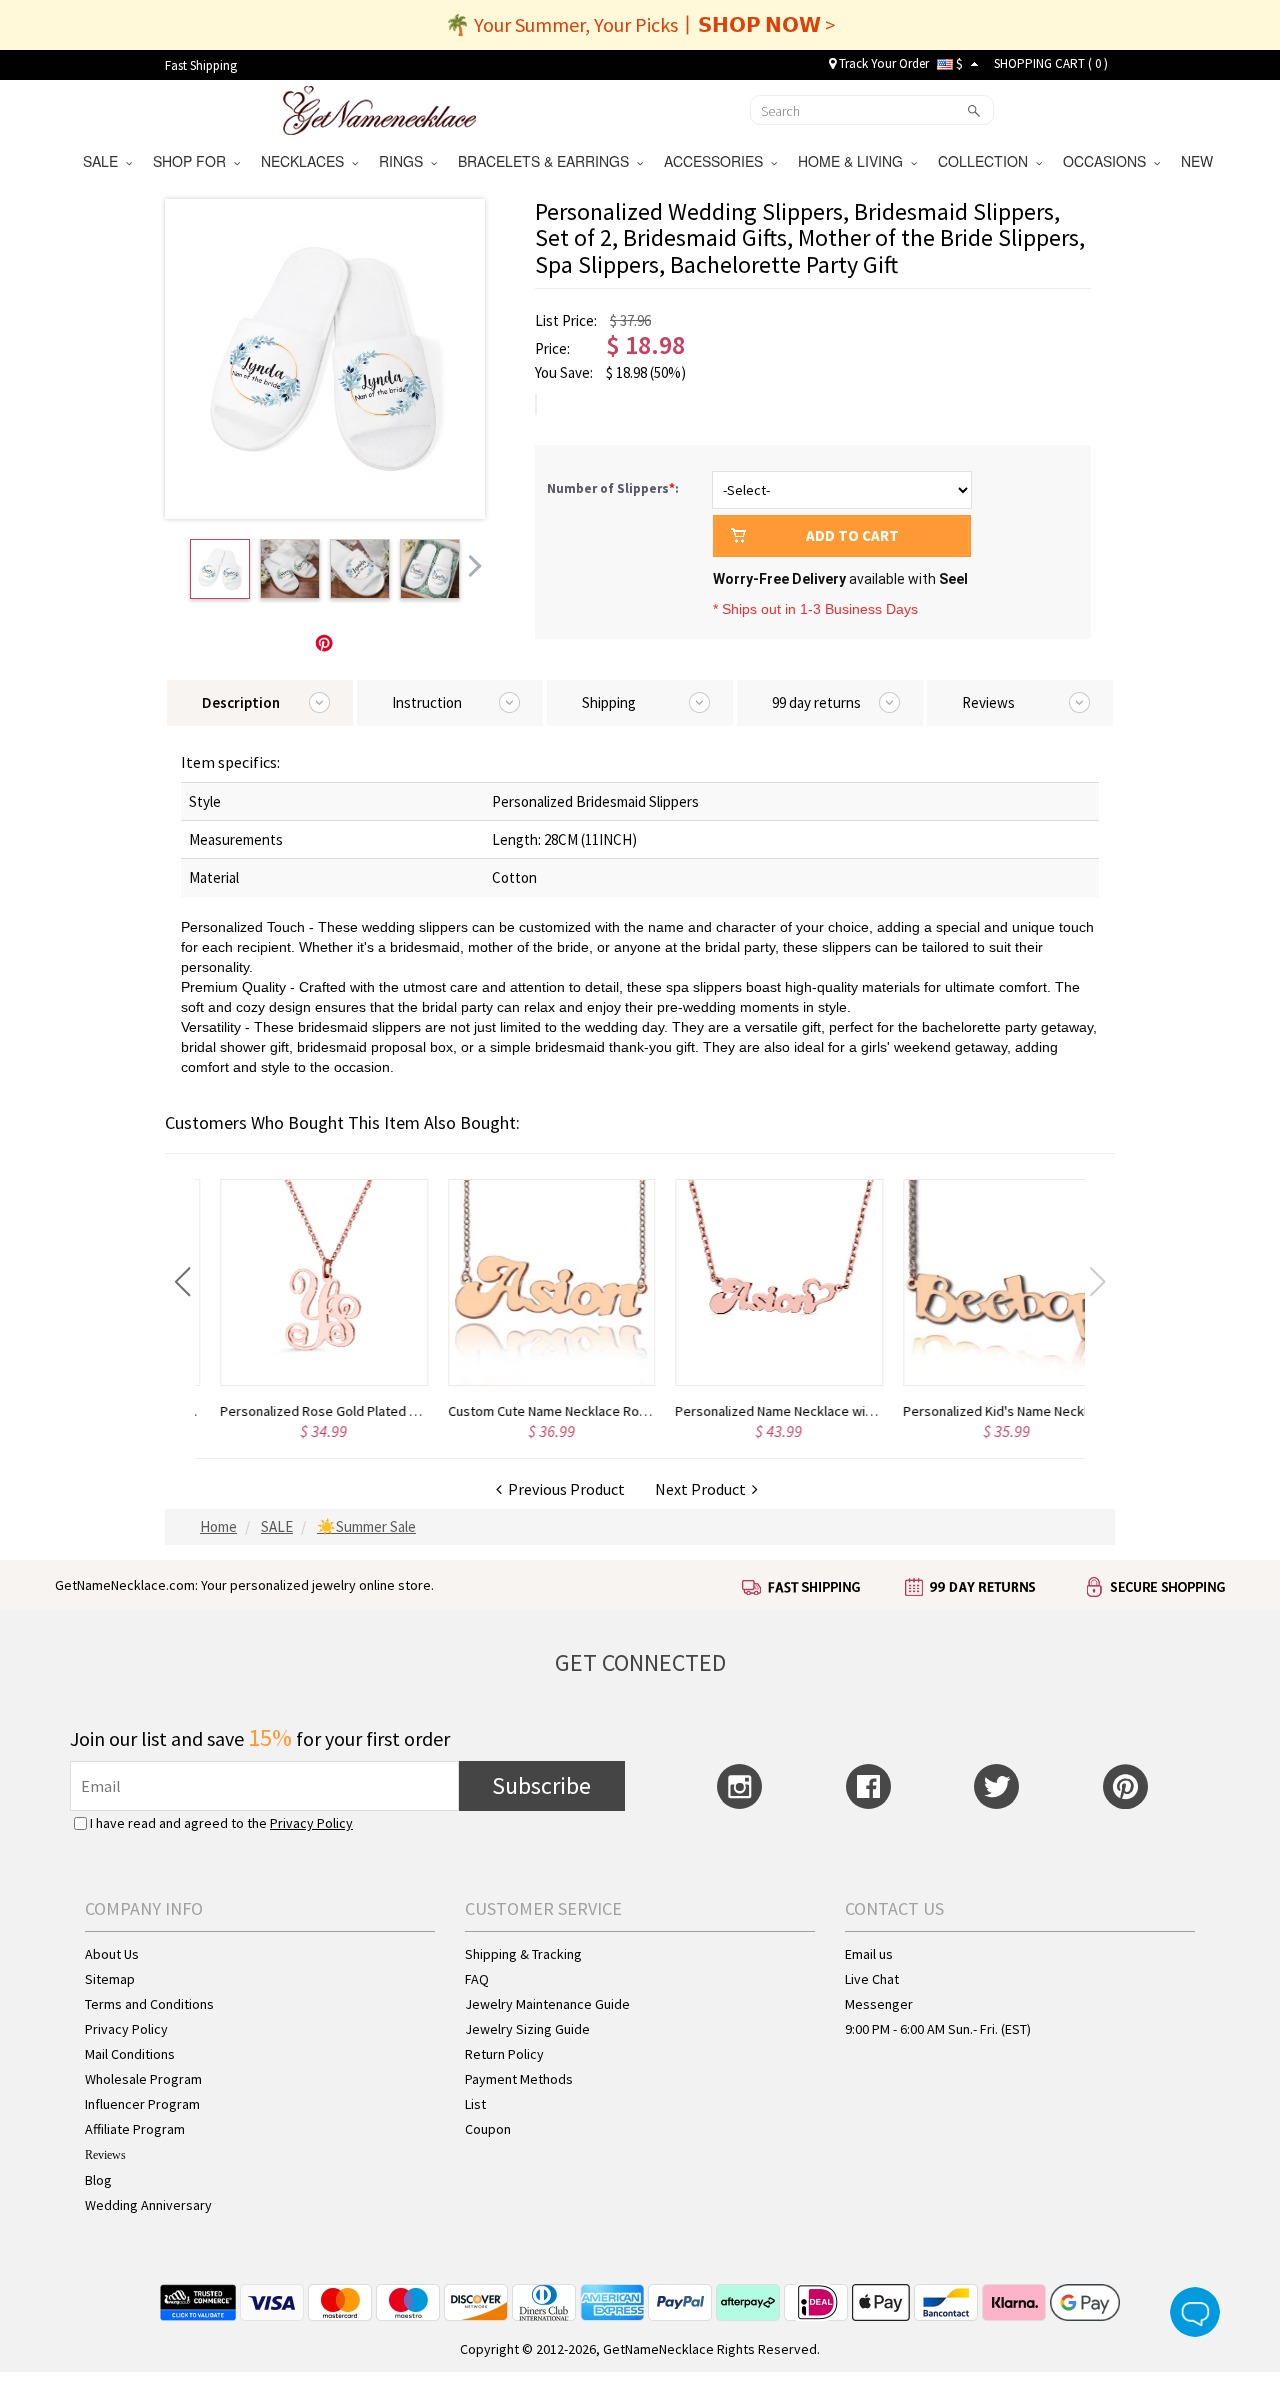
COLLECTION (987, 161)
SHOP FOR (193, 161)
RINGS (405, 161)
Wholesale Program (143, 2079)
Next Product (703, 1489)
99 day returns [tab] (816, 702)
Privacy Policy (311, 1823)
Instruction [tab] (427, 702)
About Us (112, 1954)
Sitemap (110, 1979)
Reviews (105, 2155)
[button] (182, 1282)
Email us (869, 1954)
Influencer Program (142, 2104)
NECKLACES (306, 161)
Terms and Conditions (149, 2004)
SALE (104, 161)
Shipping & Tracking (523, 1954)
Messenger (879, 2004)
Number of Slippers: (614, 488)
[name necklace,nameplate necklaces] (379, 108)
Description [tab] (241, 702)
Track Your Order (882, 63)
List (475, 2104)
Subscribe (541, 1785)
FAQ (477, 1979)
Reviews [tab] (988, 702)
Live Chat (872, 1979)
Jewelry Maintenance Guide (547, 2004)
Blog (98, 2180)
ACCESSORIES (717, 161)
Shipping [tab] (609, 702)
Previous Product (563, 1489)
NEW (1199, 161)
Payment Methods (519, 2079)
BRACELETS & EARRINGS (547, 161)
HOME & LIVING (854, 161)
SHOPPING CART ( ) (1051, 63)
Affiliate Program (135, 2129)
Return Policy (504, 2054)
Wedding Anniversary (148, 2205)
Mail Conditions (130, 2054)
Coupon (488, 2129)
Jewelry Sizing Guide (527, 2029)
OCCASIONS (1108, 161)
